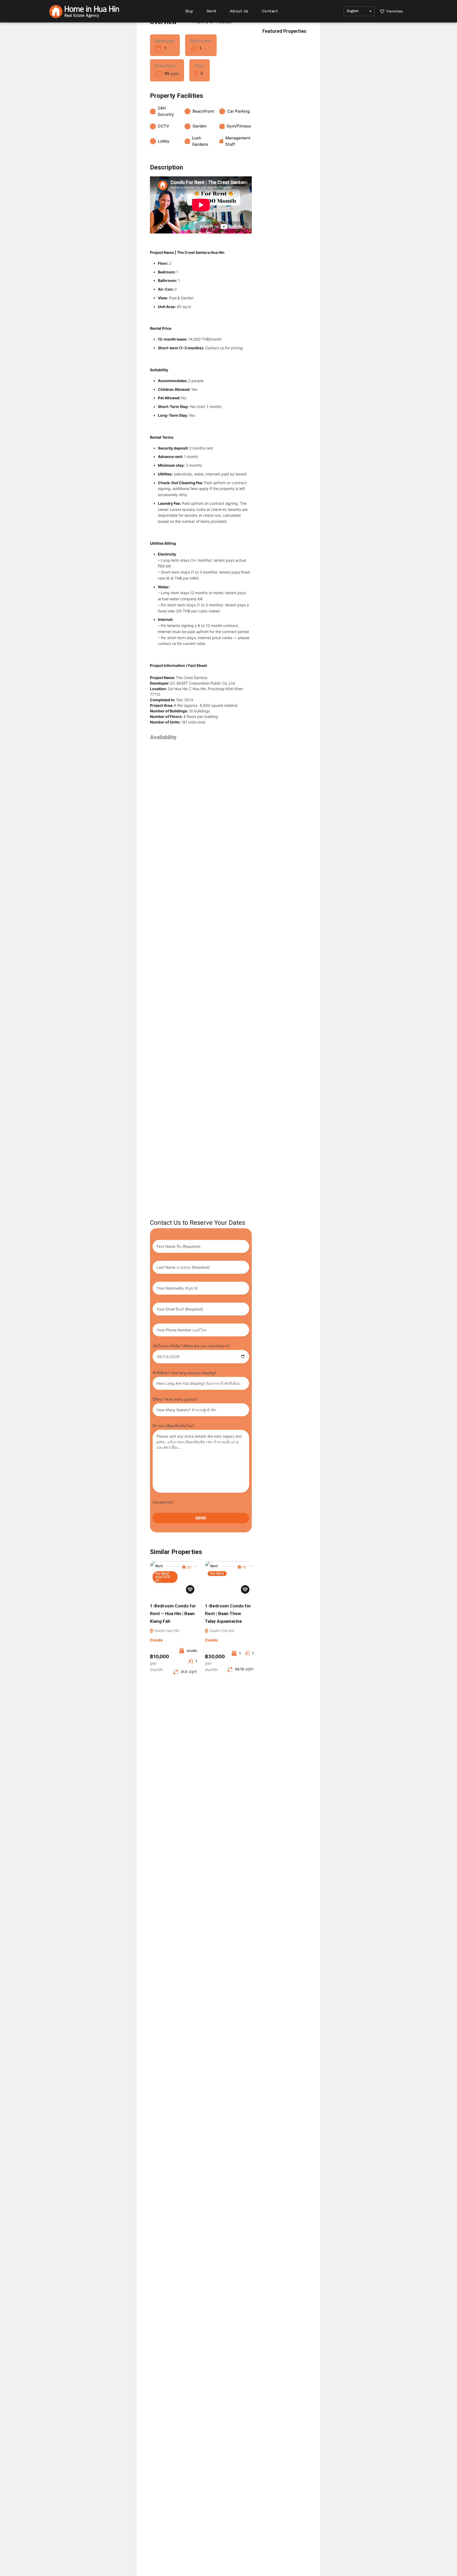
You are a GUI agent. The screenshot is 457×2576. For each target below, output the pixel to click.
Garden (200, 126)
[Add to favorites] (190, 1589)
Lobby (164, 141)
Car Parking (238, 111)
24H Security (166, 111)
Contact (270, 11)
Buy (189, 11)
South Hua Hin (166, 1631)
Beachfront (203, 111)
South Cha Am (221, 1631)
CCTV (164, 126)
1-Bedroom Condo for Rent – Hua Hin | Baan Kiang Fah (173, 1614)
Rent (212, 11)
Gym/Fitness (239, 126)
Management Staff (238, 141)
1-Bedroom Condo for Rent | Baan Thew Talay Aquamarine (228, 1614)
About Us (239, 11)
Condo (156, 1640)
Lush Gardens (200, 141)
